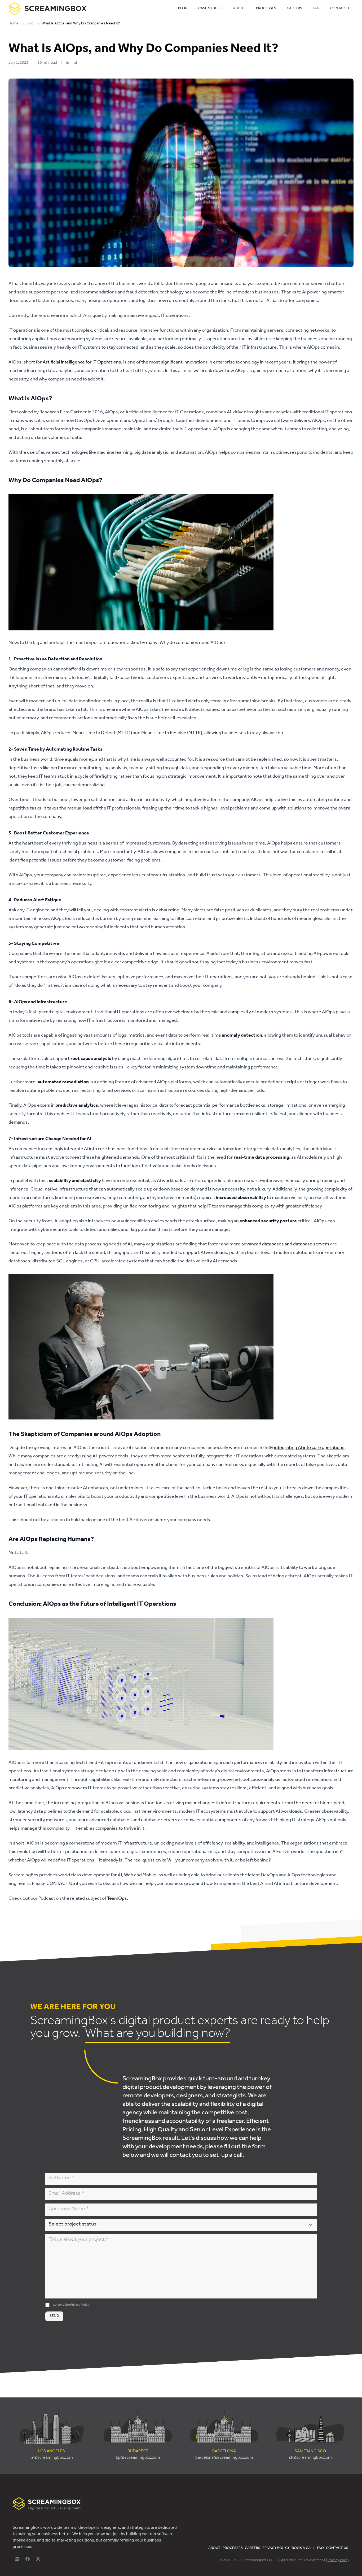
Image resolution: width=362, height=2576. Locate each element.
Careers (294, 9)
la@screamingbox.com (52, 2458)
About (239, 9)
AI (76, 63)
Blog (183, 9)
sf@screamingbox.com (310, 2458)
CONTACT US (61, 1884)
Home (14, 24)
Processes (266, 9)
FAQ (316, 9)
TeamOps (117, 1899)
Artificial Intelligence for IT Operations (82, 363)
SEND (54, 2316)
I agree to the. (71, 2305)
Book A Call (303, 2548)
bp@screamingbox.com (138, 2458)
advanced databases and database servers (285, 1245)
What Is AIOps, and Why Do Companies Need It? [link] (81, 24)
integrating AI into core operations (309, 1448)
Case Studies (210, 9)
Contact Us (341, 9)
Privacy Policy (80, 2305)
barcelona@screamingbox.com (224, 2458)
